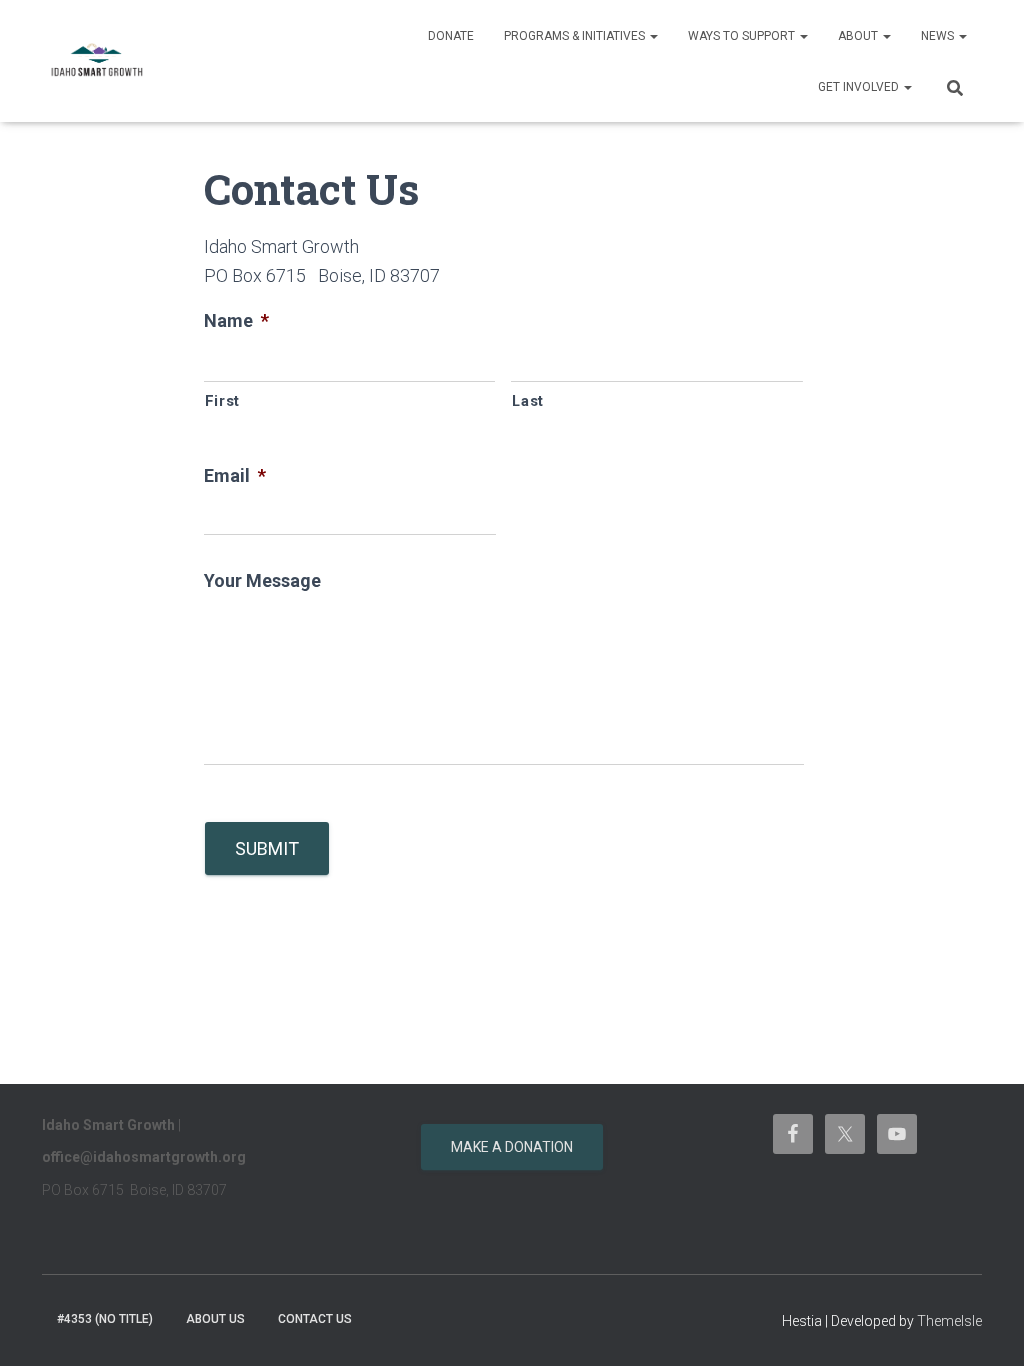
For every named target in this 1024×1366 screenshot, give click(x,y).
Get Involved (860, 87)
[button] (653, 36)
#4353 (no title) (105, 1319)
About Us (215, 1319)
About (859, 36)
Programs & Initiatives (576, 36)
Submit (267, 848)
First (222, 401)
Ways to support (743, 36)
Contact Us (315, 1319)
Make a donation (512, 1147)
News (939, 36)
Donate (451, 36)
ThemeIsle (949, 1321)
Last (528, 401)
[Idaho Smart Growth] (97, 61)
